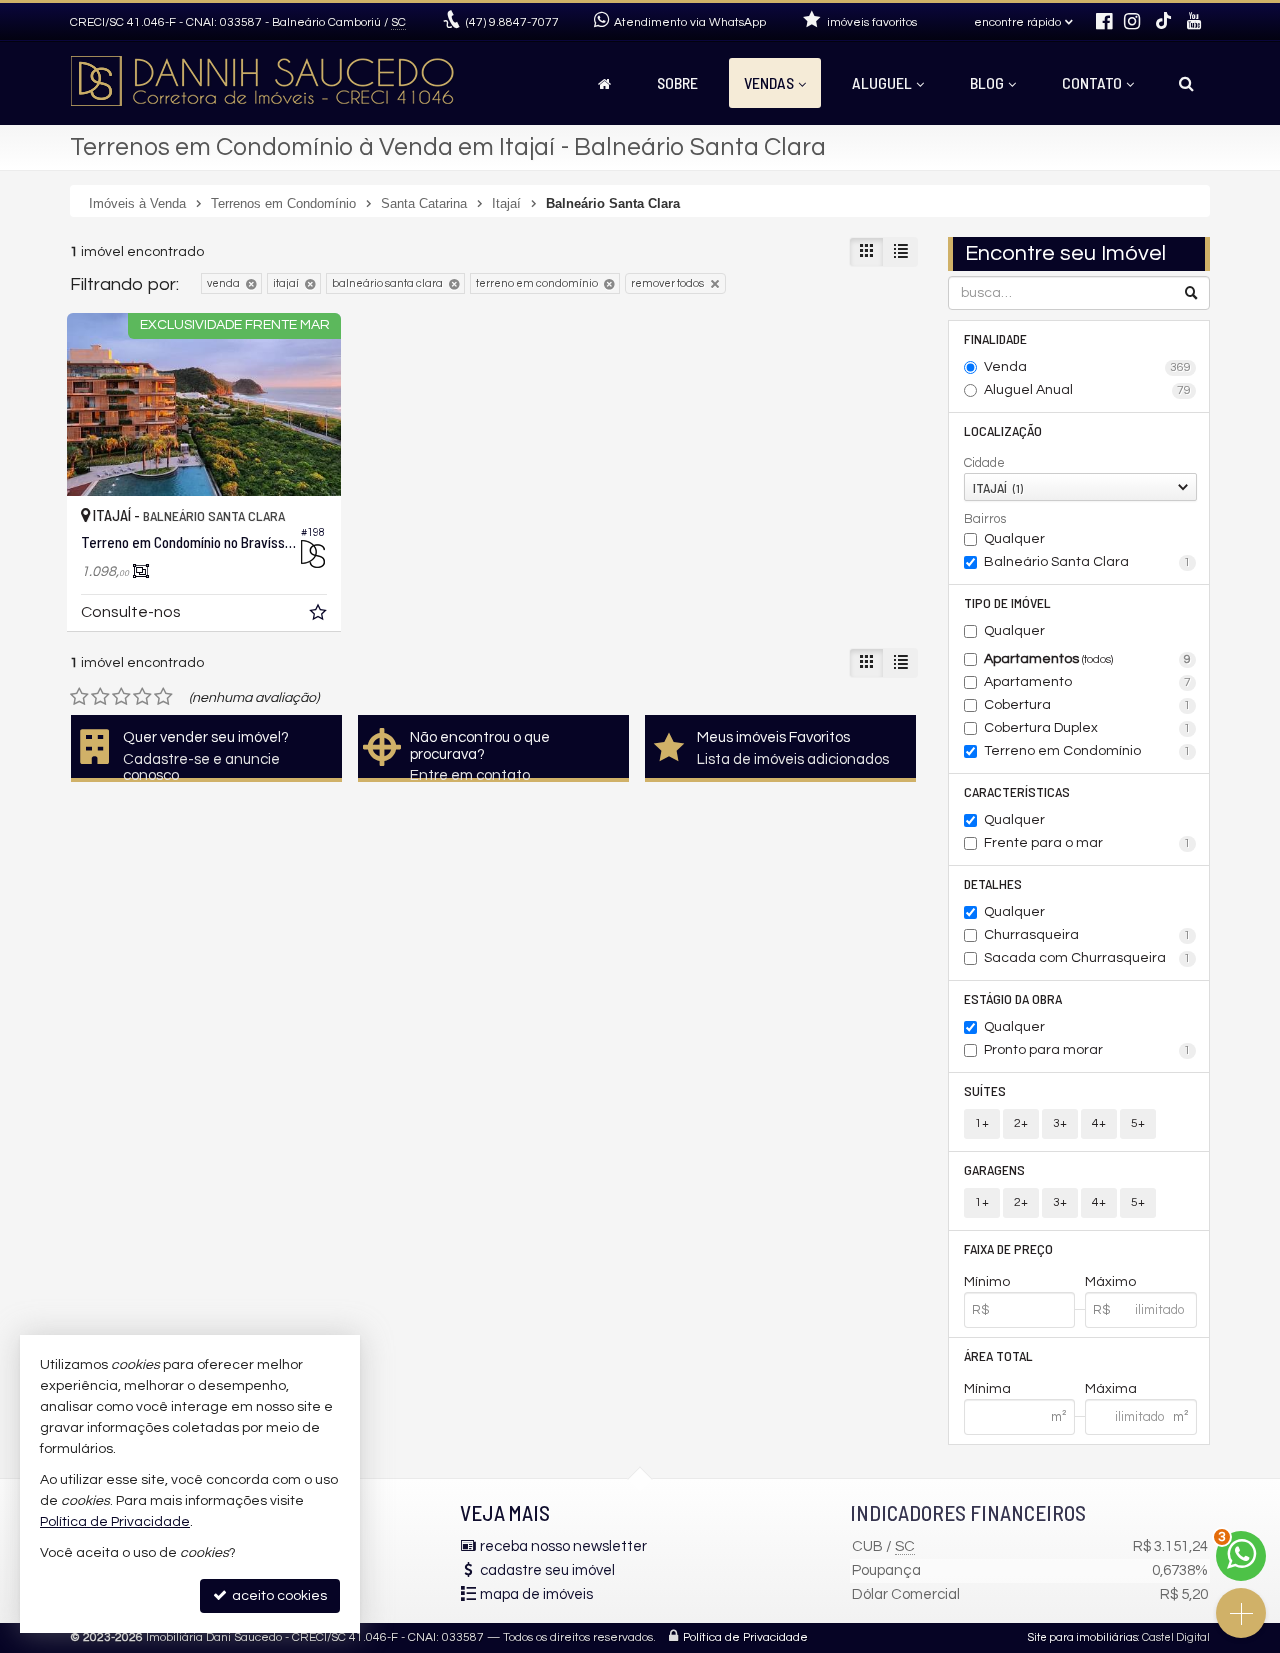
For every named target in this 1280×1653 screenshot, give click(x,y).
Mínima (987, 1389)
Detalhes (993, 883)
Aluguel (882, 82)
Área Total (998, 1355)
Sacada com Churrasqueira (1088, 958)
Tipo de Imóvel (1007, 602)
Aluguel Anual (1088, 390)
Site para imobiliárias (1083, 1637)
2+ (1021, 1123)
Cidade (984, 463)
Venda (1088, 367)
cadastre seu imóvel (547, 1570)
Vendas (769, 82)
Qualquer (1014, 539)
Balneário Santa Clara (1088, 562)
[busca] (1186, 83)
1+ (982, 1123)
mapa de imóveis (536, 1594)
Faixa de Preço (1008, 1248)
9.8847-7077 (512, 22)
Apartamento (1088, 682)
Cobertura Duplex (1088, 728)
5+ (1138, 1123)
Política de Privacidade (745, 1637)
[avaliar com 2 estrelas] (100, 697)
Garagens (994, 1169)
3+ (1060, 1123)
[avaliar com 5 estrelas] (163, 697)
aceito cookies (278, 1596)
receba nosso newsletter (563, 1546)
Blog (987, 82)
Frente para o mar (1088, 843)
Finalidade (995, 338)
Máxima (1111, 1389)
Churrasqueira (1088, 935)
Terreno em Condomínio (1088, 751)
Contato (1092, 82)
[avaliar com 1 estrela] (79, 697)
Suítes (985, 1090)
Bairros (985, 519)
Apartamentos (1088, 659)
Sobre (677, 82)
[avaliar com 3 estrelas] (121, 697)
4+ (1099, 1123)
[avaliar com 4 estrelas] (142, 697)
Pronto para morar (1088, 1050)
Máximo (1110, 1282)
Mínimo (987, 1282)
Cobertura (1088, 705)
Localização (1003, 430)
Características (1017, 791)
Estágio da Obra (1013, 998)
